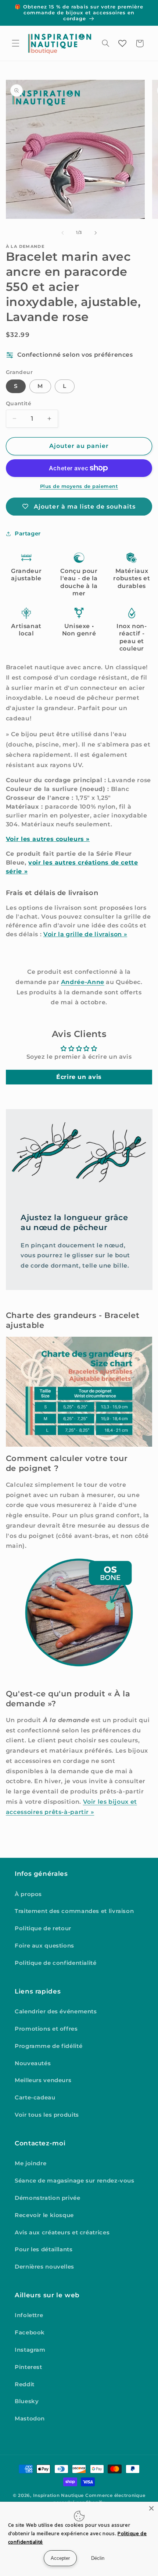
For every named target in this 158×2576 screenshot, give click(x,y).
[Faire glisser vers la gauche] (62, 233)
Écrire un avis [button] (79, 1077)
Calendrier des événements (56, 2012)
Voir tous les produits (47, 2115)
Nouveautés (33, 2063)
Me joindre (30, 2163)
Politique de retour (43, 1928)
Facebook (30, 2333)
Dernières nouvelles (44, 2267)
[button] (15, 43)
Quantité (19, 403)
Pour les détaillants (44, 2249)
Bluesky (27, 2401)
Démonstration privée (48, 2198)
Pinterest (28, 2367)
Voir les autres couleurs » (48, 839)
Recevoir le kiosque (44, 2215)
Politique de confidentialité (56, 1963)
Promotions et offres (46, 2029)
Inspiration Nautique (59, 2495)
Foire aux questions (44, 1946)
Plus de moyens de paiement (79, 486)
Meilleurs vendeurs (43, 2080)
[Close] (151, 2508)
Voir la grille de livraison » (85, 934)
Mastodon (30, 2419)
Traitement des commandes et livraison (74, 1911)
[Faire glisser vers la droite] (96, 233)
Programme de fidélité (49, 2046)
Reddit (25, 2384)
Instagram (30, 2350)
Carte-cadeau (35, 2098)
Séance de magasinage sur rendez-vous (75, 2181)
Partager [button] (28, 534)
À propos (28, 1894)
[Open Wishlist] (122, 43)
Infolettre (29, 2315)
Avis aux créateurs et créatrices (62, 2233)
